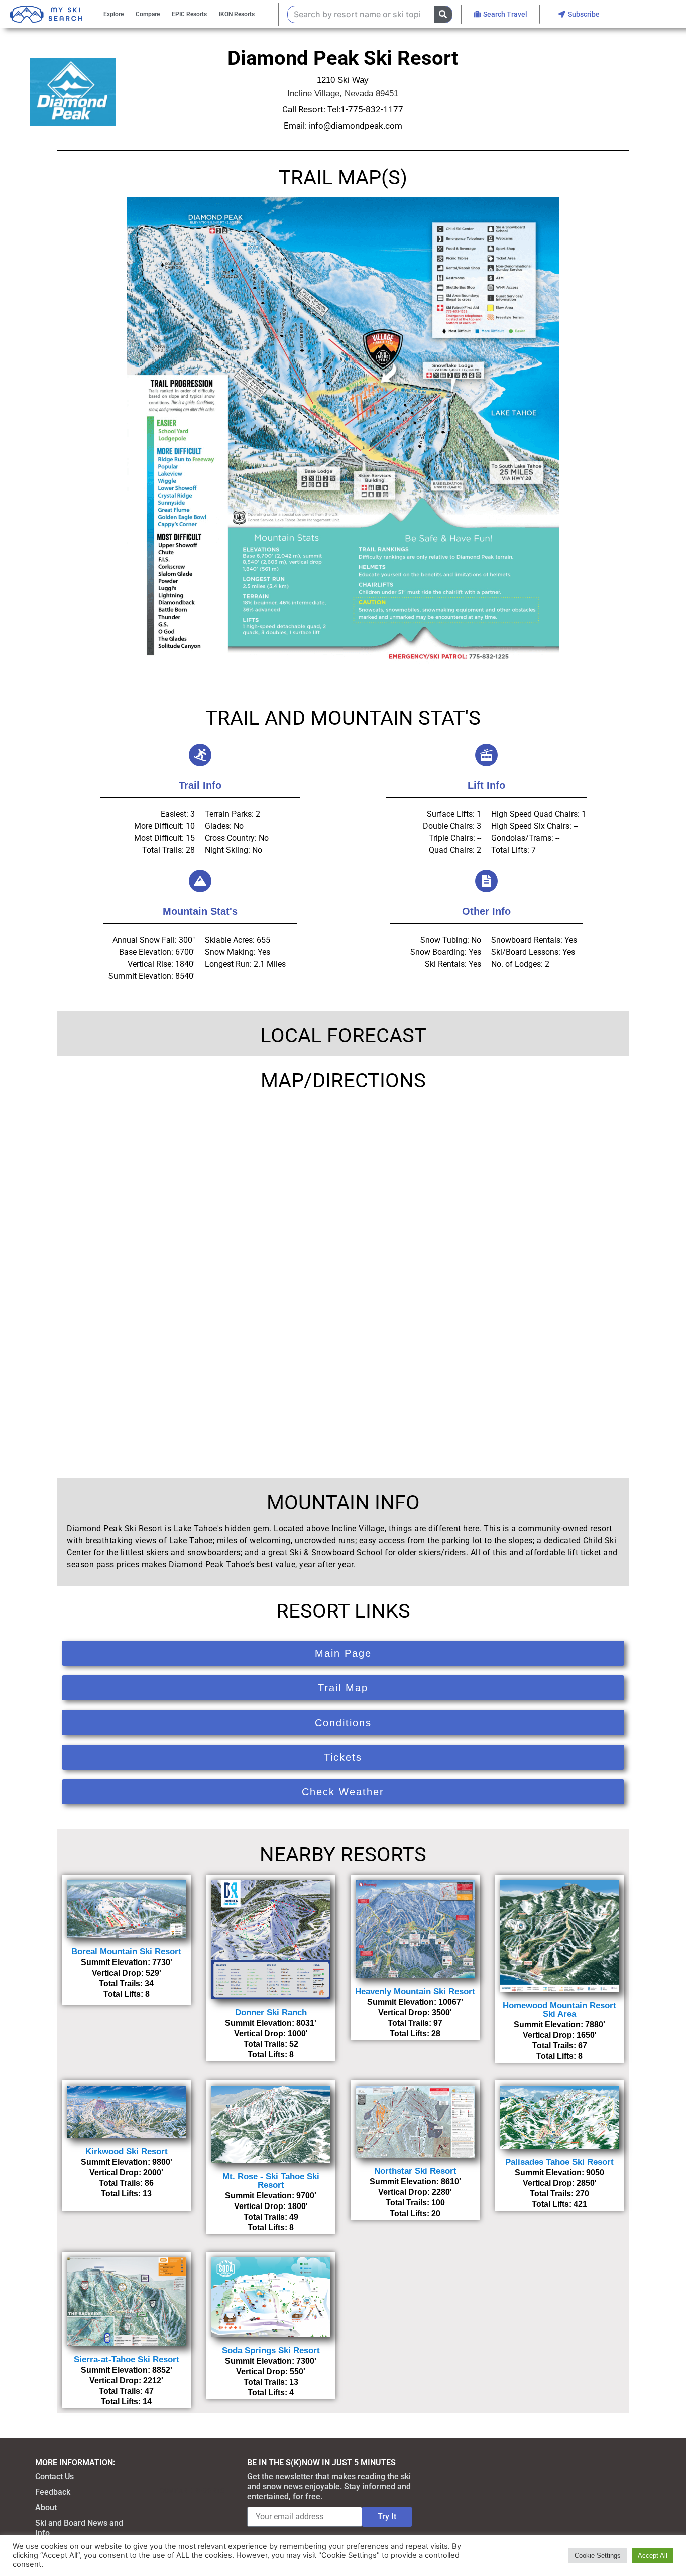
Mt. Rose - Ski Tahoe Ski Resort (271, 2181)
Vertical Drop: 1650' (560, 2035)
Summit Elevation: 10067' (415, 2002)
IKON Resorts (237, 14)
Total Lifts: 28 (415, 2034)
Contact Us (54, 2476)
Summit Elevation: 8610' (415, 2182)
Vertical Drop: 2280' (415, 2192)
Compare (148, 14)
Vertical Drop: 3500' (415, 2012)
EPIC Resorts (189, 14)
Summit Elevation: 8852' (127, 2370)
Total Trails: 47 (126, 2391)
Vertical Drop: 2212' (126, 2380)
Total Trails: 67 (560, 2046)
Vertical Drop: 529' (127, 1973)
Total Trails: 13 (271, 2382)
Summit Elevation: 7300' (271, 2361)
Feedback (53, 2492)
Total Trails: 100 (415, 2203)
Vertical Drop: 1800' (271, 2206)
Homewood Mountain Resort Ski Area (559, 2010)
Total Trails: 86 (126, 2183)
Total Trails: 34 (126, 1983)
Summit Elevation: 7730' (127, 1962)
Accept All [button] (653, 2556)
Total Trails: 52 (271, 2044)
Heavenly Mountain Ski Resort (415, 1991)
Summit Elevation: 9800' (127, 2162)
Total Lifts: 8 (127, 1994)
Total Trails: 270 (559, 2194)
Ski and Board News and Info (79, 2528)
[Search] (443, 14)
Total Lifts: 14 (126, 2402)
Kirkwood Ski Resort (127, 2152)
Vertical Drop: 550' (271, 2371)
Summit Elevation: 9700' (271, 2196)
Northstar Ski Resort (415, 2171)
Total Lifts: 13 (126, 2194)
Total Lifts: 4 (271, 2393)
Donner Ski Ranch (271, 2012)
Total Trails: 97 (415, 2023)
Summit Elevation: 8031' (271, 2023)
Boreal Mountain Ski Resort (126, 1952)
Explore (113, 14)
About (46, 2507)
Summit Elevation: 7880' (559, 2025)
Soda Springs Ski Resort (271, 2350)
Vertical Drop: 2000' (126, 2173)
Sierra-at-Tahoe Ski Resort (127, 2359)
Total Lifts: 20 (415, 2213)
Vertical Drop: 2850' (560, 2183)
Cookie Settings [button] (598, 2556)
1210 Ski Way (343, 80)
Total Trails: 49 (271, 2217)
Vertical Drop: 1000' (271, 2034)
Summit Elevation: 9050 (559, 2173)
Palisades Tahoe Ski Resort (559, 2162)
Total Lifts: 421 (559, 2204)
